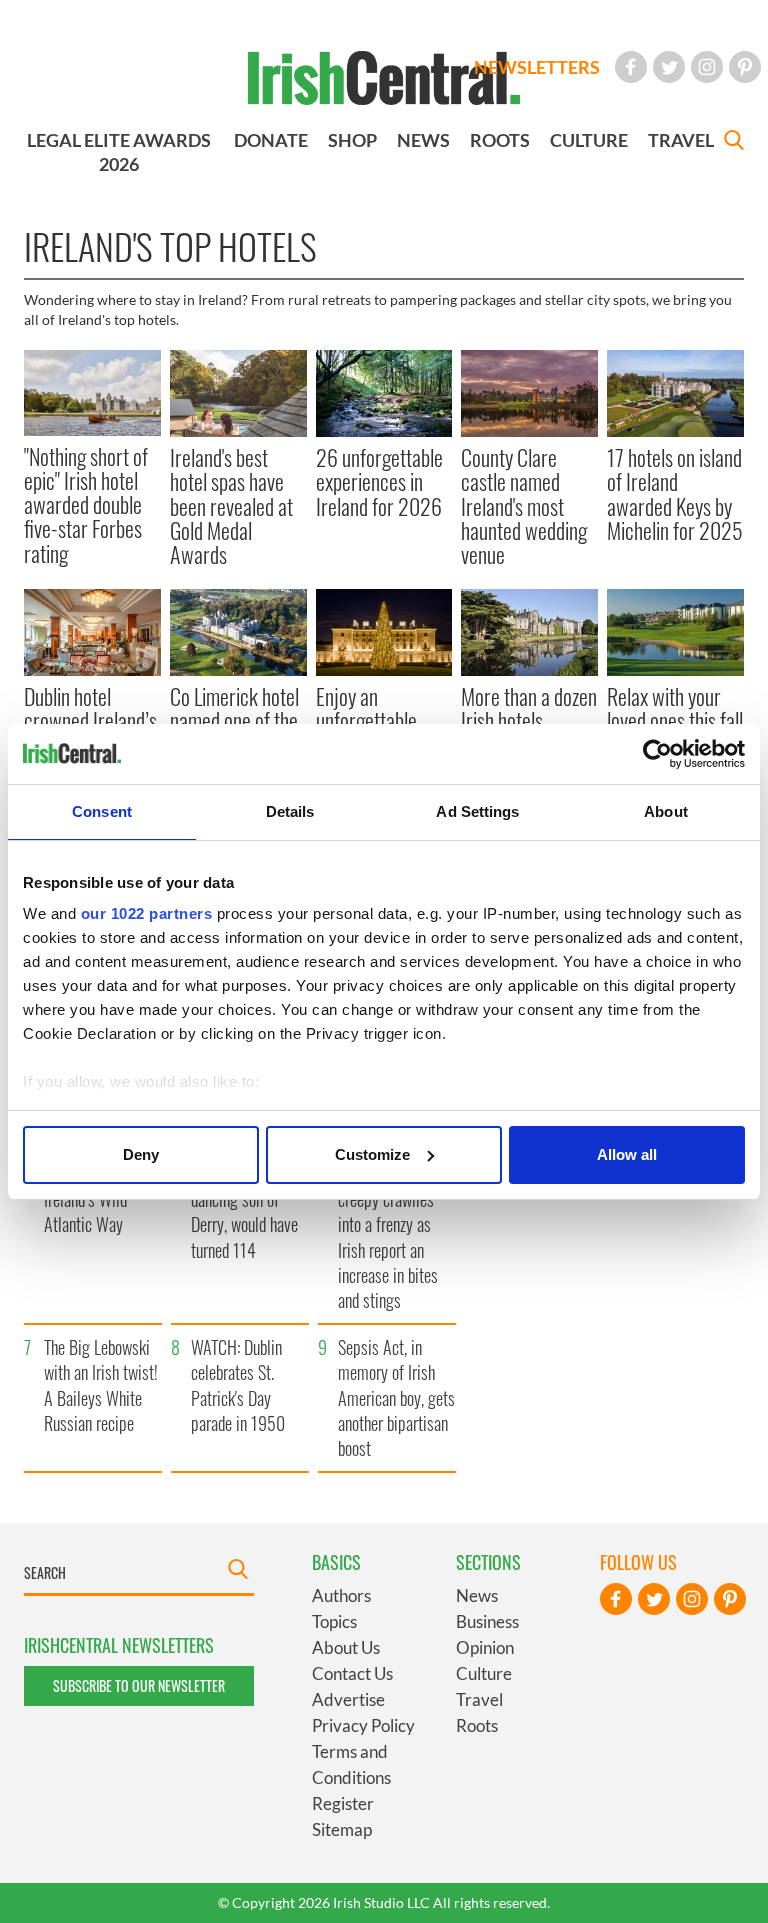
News (477, 1595)
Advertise (348, 1699)
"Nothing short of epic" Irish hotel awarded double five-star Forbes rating (86, 504)
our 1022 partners (147, 913)
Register (343, 1803)
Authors (341, 1595)
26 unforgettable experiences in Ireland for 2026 (379, 481)
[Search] (734, 142)
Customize (372, 1154)
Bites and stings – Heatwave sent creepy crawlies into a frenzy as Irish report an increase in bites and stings (393, 1224)
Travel (479, 1699)
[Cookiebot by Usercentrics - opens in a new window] (657, 754)
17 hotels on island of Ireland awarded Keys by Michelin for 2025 (675, 493)
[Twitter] (669, 67)
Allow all (627, 1154)
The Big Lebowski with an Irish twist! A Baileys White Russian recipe (101, 1385)
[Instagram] (707, 67)
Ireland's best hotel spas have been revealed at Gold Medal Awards (231, 505)
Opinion (485, 1647)
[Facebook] (631, 67)
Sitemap (342, 1829)
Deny (141, 1154)
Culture (484, 1673)
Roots (477, 1725)
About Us (346, 1647)
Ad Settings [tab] (477, 811)
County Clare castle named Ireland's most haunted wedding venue (524, 505)
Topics (334, 1621)
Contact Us (352, 1673)
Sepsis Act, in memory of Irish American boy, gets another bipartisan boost (396, 1397)
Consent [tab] (102, 811)
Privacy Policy (363, 1725)
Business (487, 1621)
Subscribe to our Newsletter (139, 1685)
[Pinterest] (745, 67)
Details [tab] (290, 811)
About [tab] (666, 811)
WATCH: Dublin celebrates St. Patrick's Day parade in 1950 (238, 1385)
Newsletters (537, 67)
